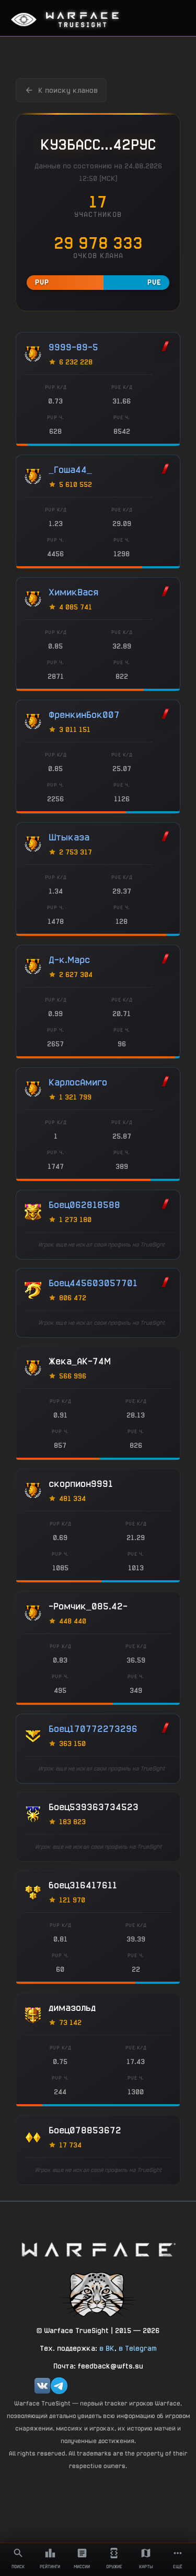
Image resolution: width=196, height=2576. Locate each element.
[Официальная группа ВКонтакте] (42, 2386)
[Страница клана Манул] (98, 2294)
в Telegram (138, 2348)
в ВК (107, 2348)
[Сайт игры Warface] (98, 2249)
